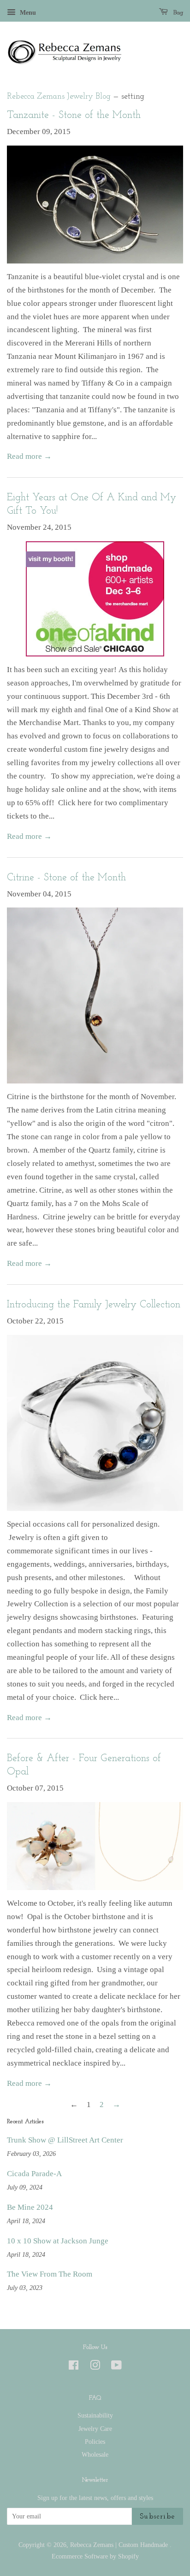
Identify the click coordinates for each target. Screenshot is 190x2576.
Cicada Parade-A (34, 2174)
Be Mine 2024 (30, 2207)
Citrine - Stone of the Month (66, 878)
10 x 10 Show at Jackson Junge (58, 2241)
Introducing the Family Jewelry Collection (94, 1305)
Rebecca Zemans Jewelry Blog (59, 97)
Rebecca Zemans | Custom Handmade (120, 2545)
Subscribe (157, 2517)
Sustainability (95, 2415)
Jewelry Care (95, 2429)
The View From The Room (50, 2274)
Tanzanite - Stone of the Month (74, 115)
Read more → (29, 456)
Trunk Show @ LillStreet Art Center (65, 2140)
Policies (95, 2441)
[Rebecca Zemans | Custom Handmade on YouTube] (116, 2367)
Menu (27, 13)
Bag (177, 13)
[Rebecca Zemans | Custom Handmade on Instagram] (95, 2367)
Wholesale (95, 2454)
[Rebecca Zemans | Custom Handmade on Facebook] (74, 2367)
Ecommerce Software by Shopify (95, 2556)
